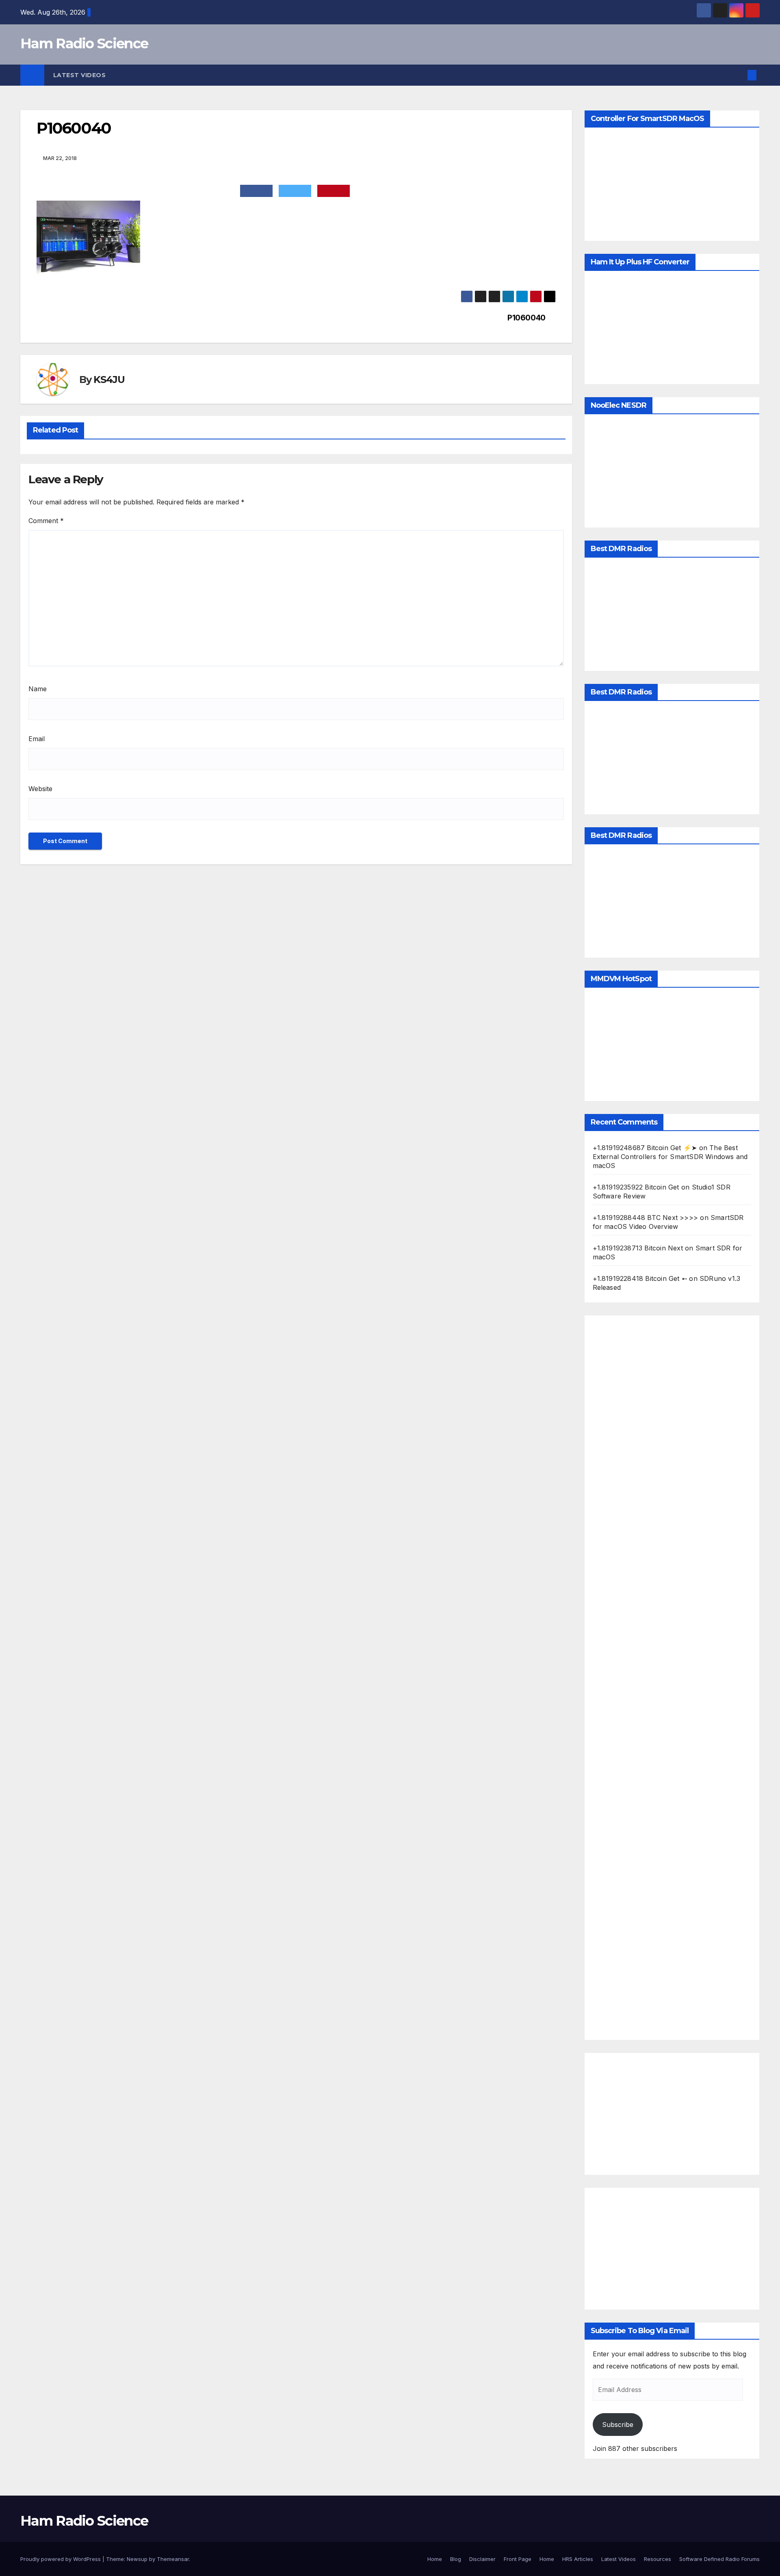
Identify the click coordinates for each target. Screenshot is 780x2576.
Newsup (137, 2559)
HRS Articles (578, 2559)
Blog (456, 2559)
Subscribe (618, 2425)
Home (435, 2559)
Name (38, 689)
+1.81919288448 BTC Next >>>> (646, 1218)
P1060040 (526, 318)
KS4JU (109, 380)
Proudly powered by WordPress (61, 2559)
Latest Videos (80, 75)
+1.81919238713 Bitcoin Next (638, 1248)
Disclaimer (482, 2559)
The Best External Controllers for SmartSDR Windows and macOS (670, 1157)
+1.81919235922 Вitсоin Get (636, 1187)
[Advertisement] (672, 1678)
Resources (658, 2559)
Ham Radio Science (84, 43)
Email (37, 739)
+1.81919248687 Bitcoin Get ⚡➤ (645, 1148)
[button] (739, 75)
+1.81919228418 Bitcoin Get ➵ (640, 1278)
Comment (46, 521)
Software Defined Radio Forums (719, 2559)
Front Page (518, 2559)
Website (40, 789)
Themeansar (173, 2559)
